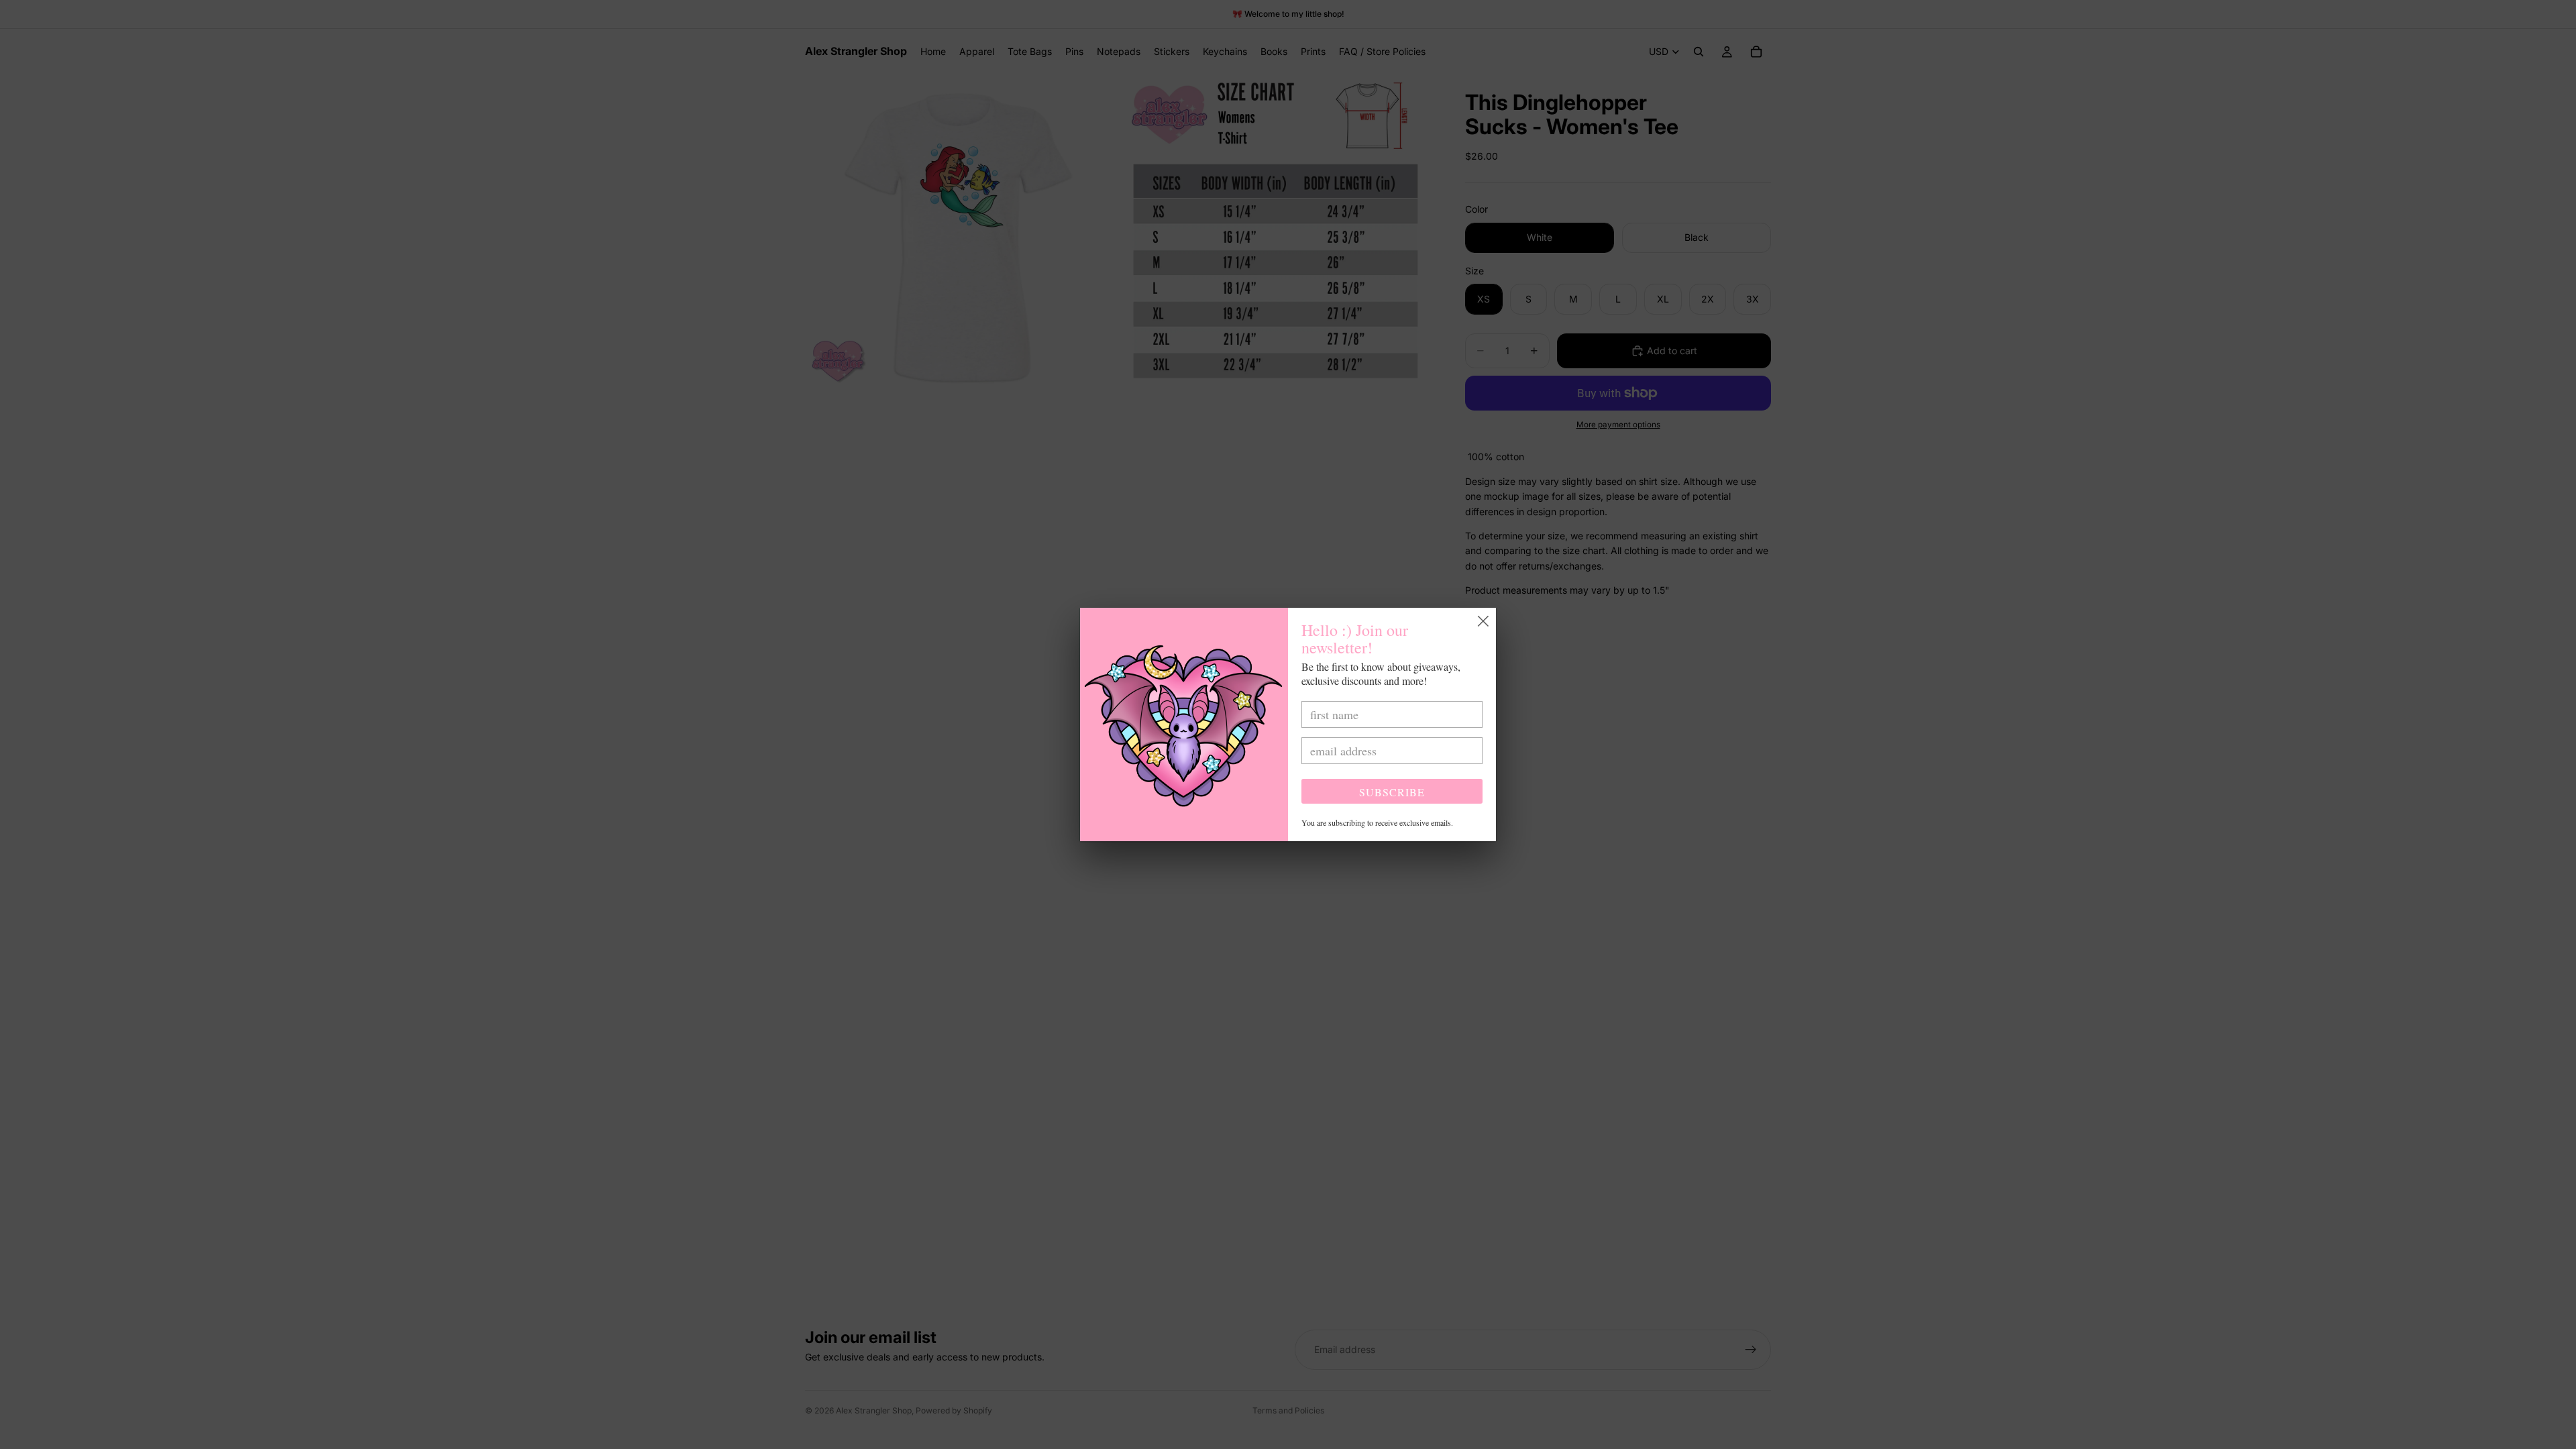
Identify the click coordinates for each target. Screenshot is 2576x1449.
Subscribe (1392, 792)
